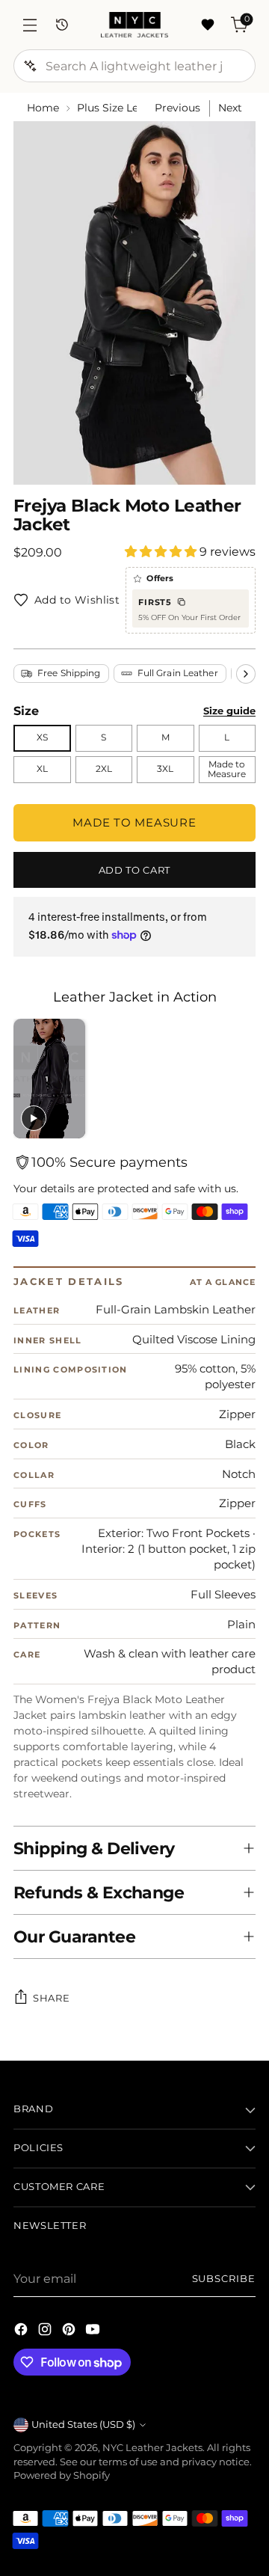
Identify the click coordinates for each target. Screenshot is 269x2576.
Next (230, 108)
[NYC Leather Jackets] (134, 25)
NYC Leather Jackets (152, 2448)
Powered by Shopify (62, 2475)
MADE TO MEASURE (134, 822)
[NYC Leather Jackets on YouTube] (94, 2331)
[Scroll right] (246, 674)
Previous (177, 108)
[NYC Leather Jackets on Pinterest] (70, 2331)
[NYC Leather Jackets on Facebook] (22, 2331)
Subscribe (224, 2279)
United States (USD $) (83, 2425)
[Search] (30, 66)
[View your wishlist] (207, 25)
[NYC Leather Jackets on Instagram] (46, 2331)
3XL (165, 769)
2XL (104, 769)
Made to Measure (227, 769)
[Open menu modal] (30, 25)
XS (42, 737)
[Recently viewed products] (62, 25)
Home (43, 108)
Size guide (229, 711)
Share (51, 1998)
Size (26, 711)
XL (42, 769)
